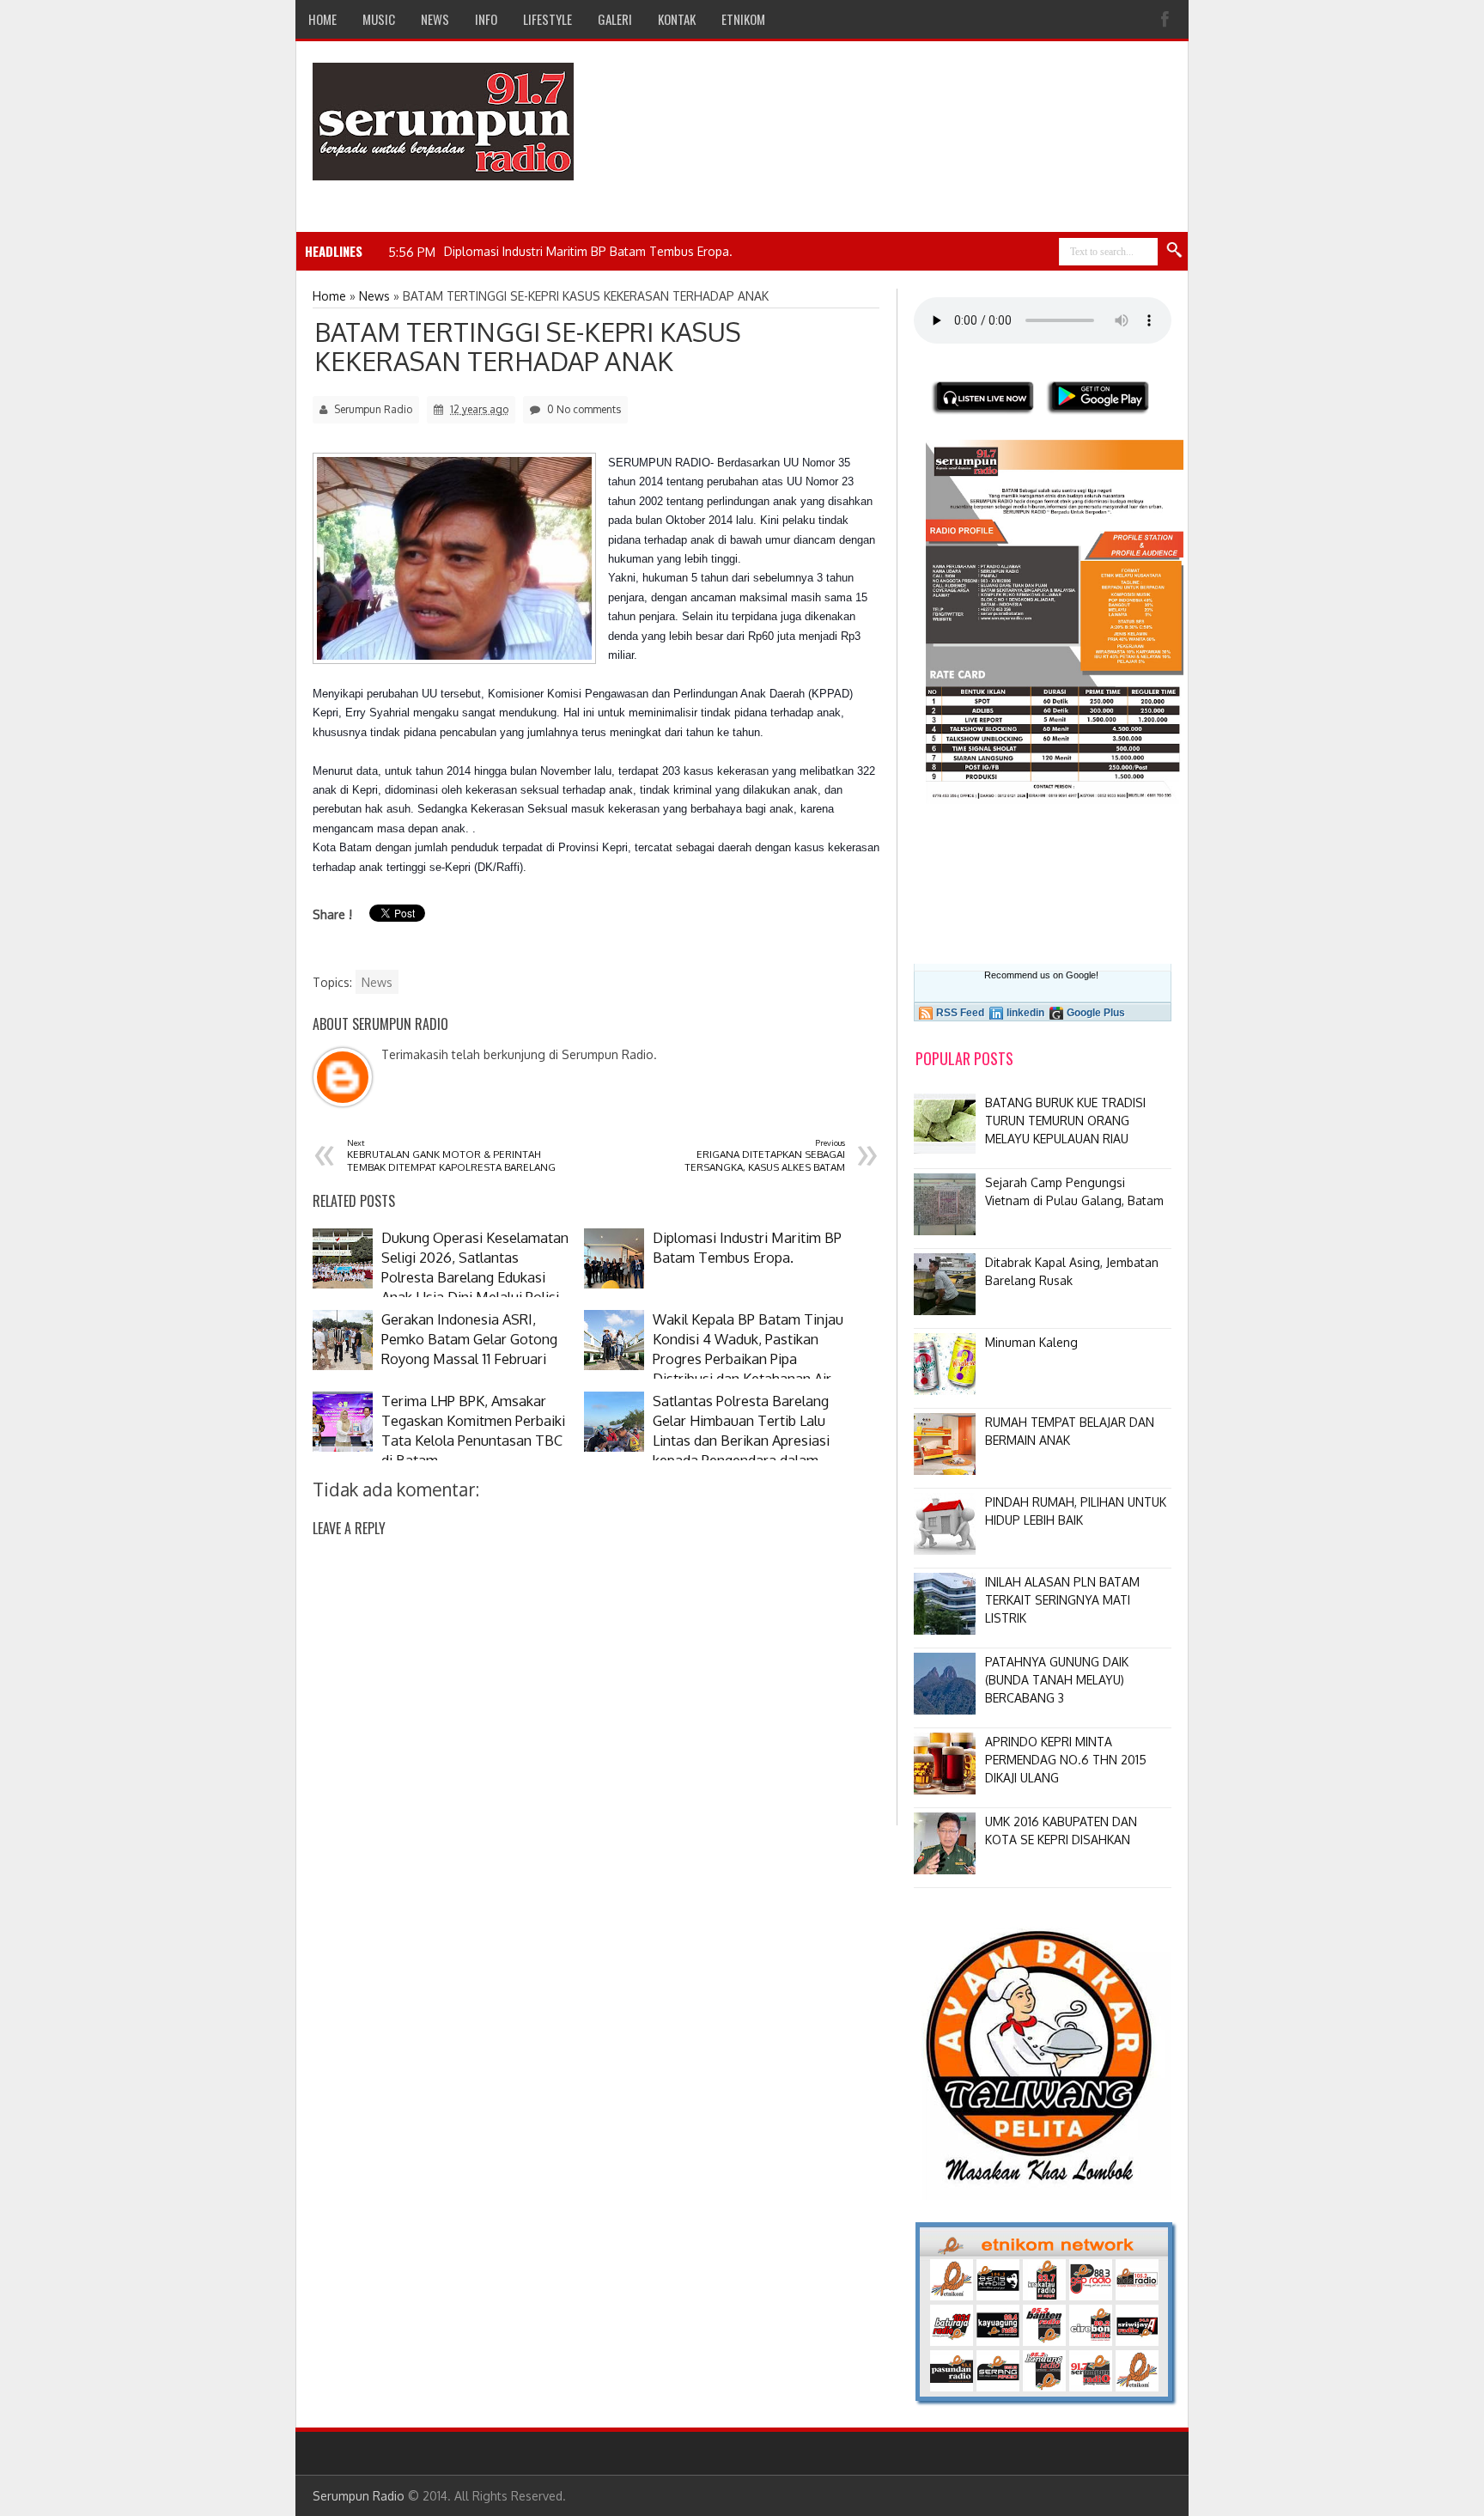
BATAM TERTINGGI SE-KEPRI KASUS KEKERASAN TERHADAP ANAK (528, 346)
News (377, 982)
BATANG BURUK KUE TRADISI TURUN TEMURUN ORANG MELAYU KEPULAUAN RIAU (1065, 1121)
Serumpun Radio (359, 2496)
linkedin (1025, 1013)
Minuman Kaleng (1031, 1342)
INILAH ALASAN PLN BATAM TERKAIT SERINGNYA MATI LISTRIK (1062, 1600)
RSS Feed (960, 1013)
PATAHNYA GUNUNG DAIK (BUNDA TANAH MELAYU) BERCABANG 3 (1057, 1680)
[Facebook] (1167, 19)
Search (1175, 251)
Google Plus (1096, 1013)
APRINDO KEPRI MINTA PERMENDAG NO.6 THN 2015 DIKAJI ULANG (1066, 1760)
